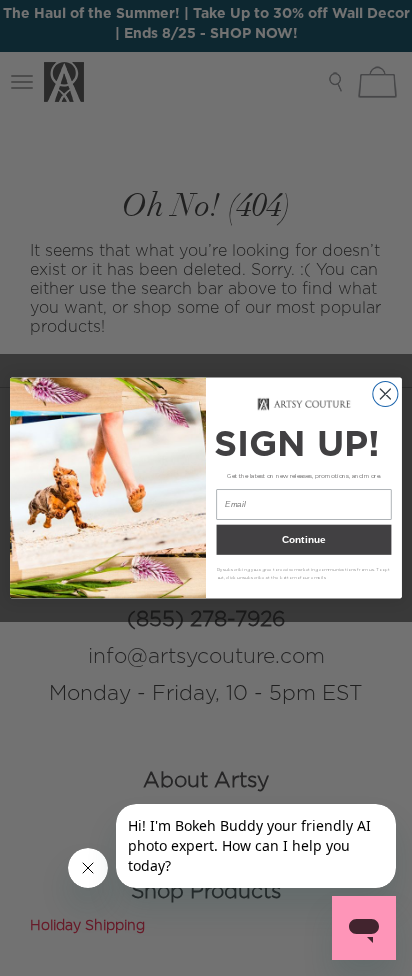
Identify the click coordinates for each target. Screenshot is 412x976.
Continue (303, 539)
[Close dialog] (385, 393)
